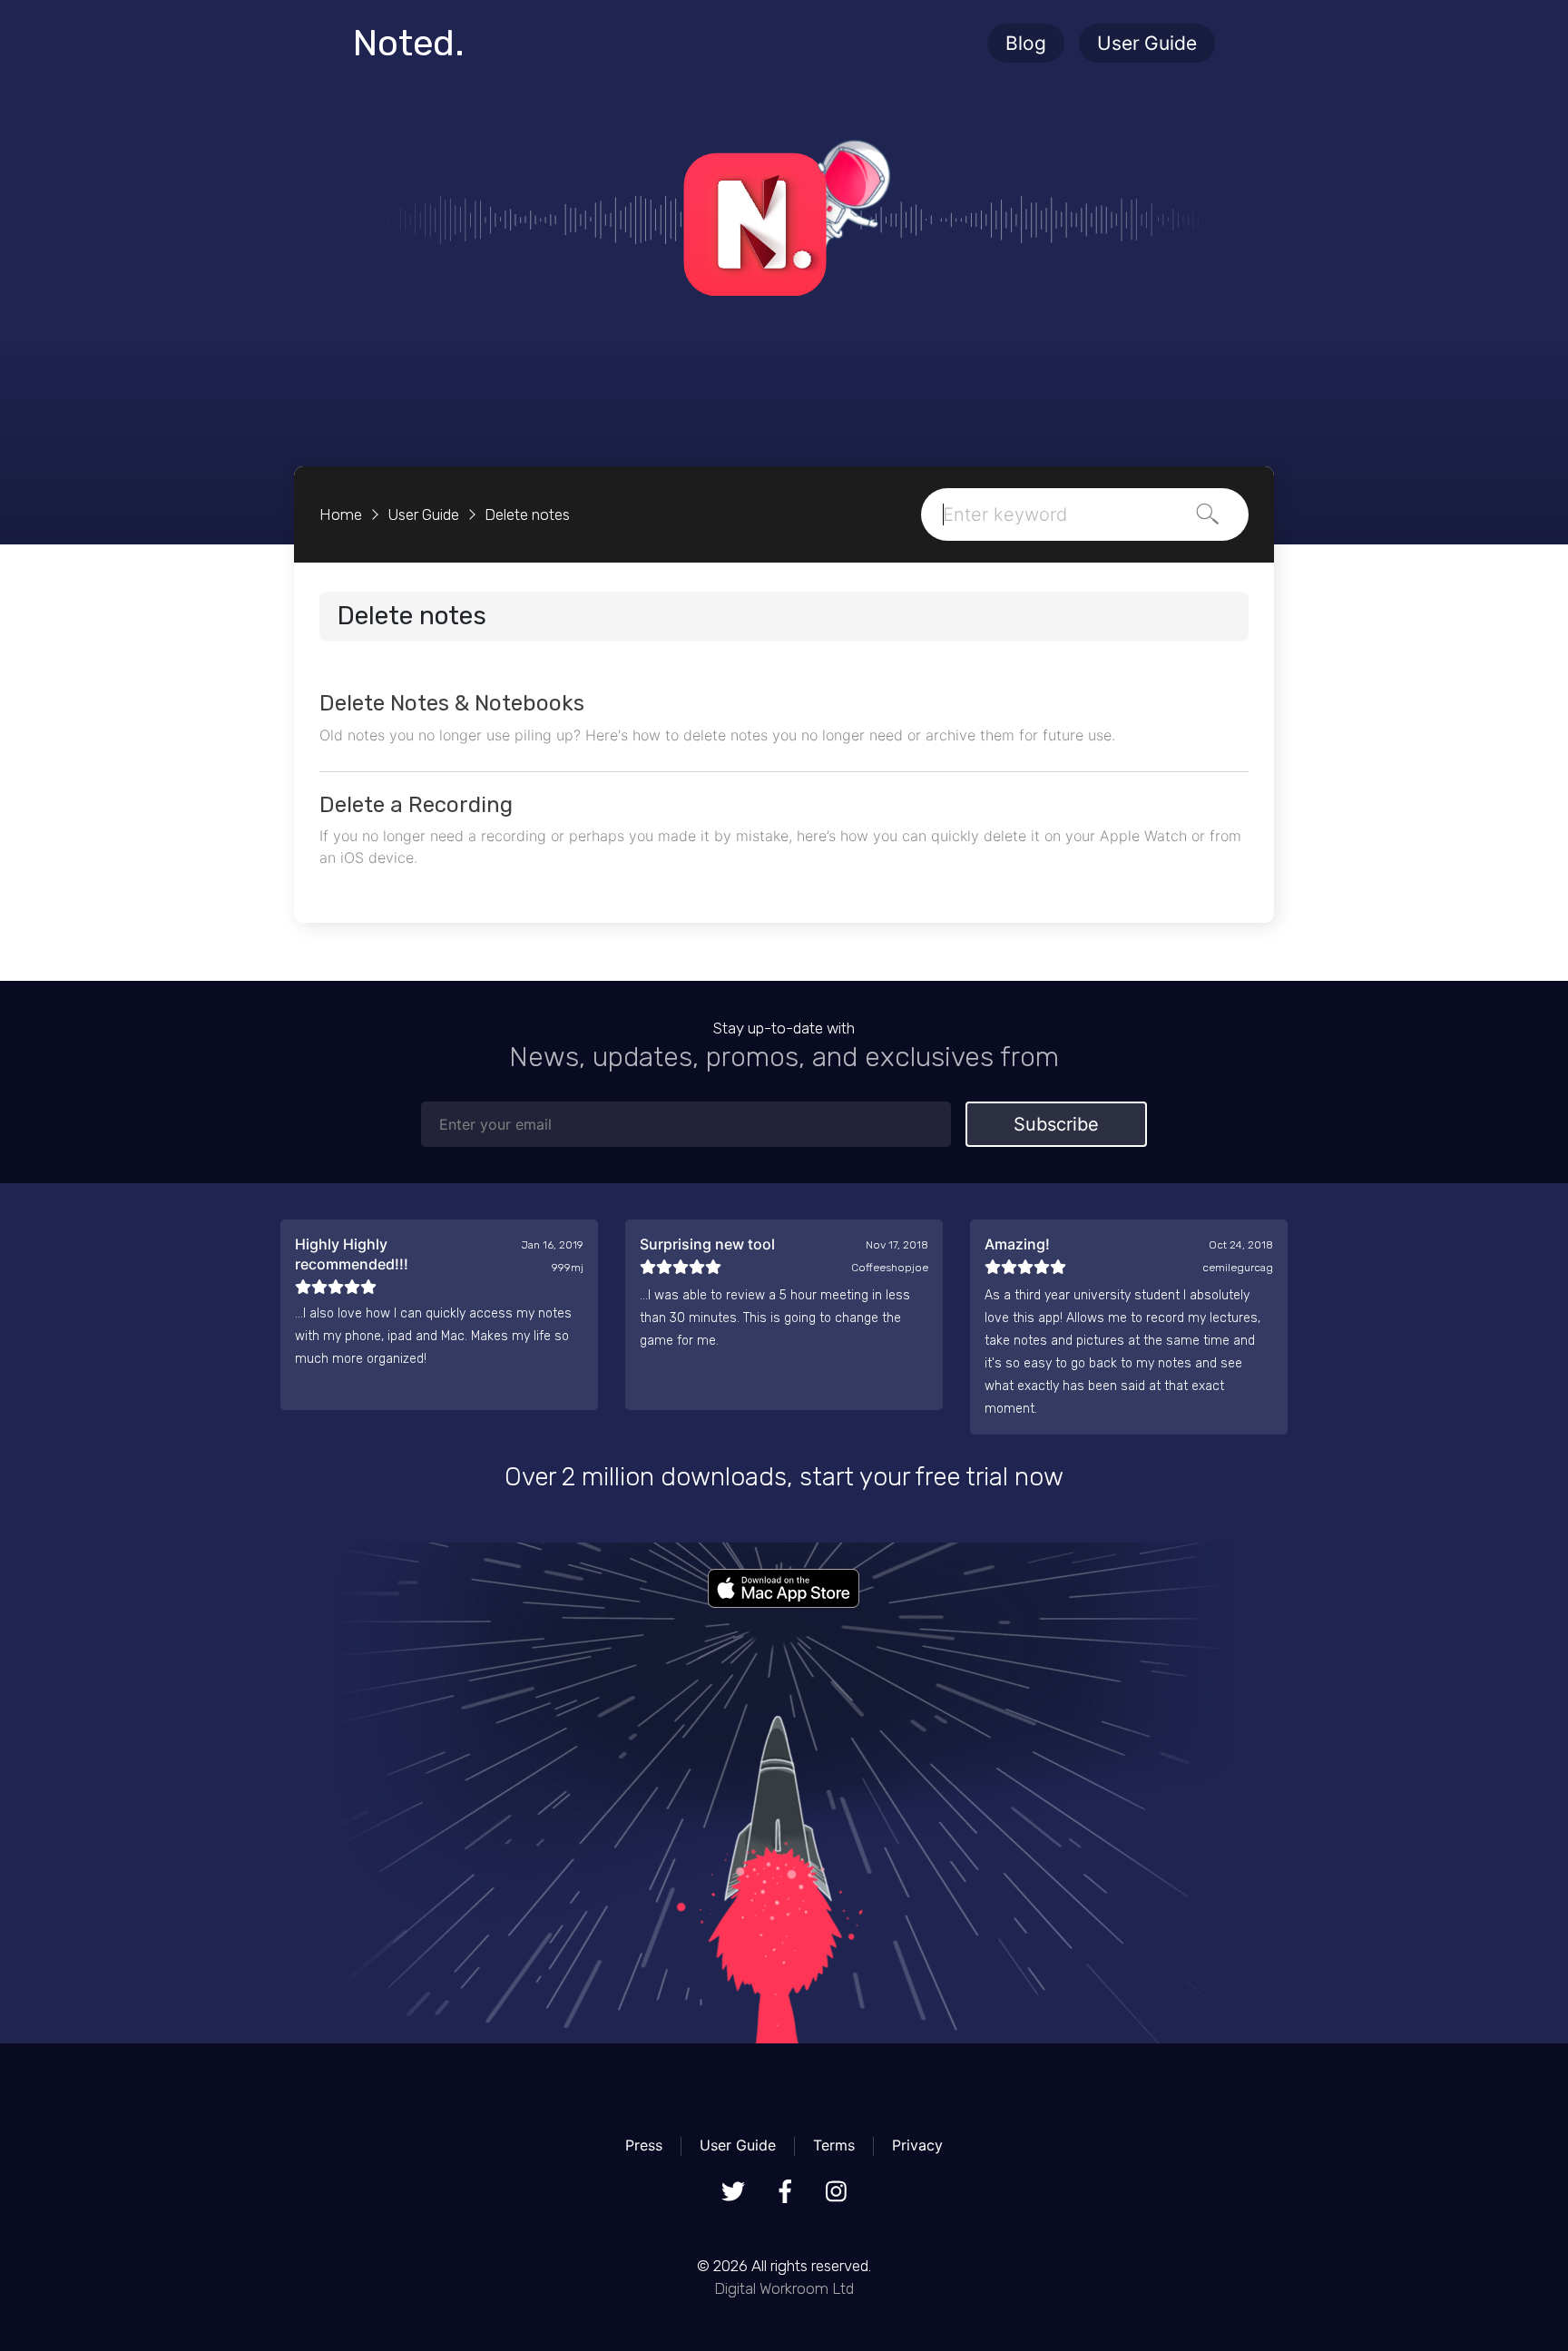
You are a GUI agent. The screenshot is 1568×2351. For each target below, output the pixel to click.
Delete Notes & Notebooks (452, 703)
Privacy (917, 2145)
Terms (834, 2145)
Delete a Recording (416, 805)
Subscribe (1056, 1124)
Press (644, 2145)
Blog (1026, 43)
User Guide (1147, 43)
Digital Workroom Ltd (784, 2288)
